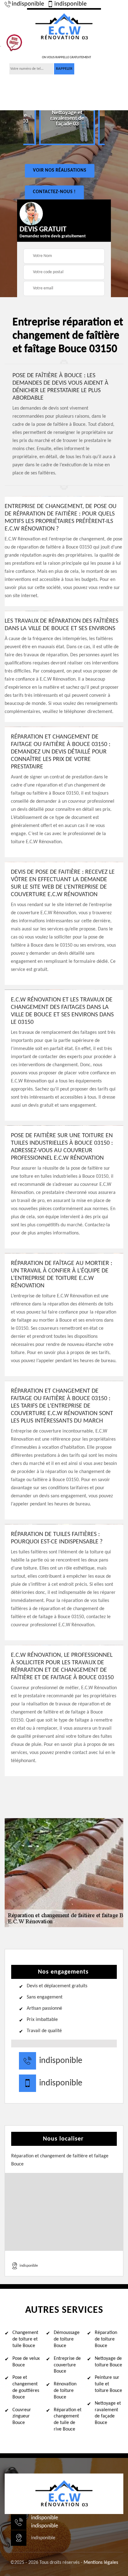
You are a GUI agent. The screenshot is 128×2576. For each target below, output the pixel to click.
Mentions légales (101, 2563)
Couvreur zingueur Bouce (22, 2417)
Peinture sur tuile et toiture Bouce (108, 2384)
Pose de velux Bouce (26, 2362)
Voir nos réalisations (60, 171)
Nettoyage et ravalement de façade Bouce (108, 2413)
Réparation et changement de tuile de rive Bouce (68, 2420)
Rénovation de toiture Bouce (65, 2391)
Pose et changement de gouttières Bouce (26, 2387)
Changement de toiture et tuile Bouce (25, 2339)
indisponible (28, 4)
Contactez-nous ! (54, 192)
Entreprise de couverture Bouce (67, 2365)
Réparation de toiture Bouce (106, 2339)
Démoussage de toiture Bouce (67, 2339)
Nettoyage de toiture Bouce (108, 2362)
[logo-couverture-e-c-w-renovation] (64, 26)
